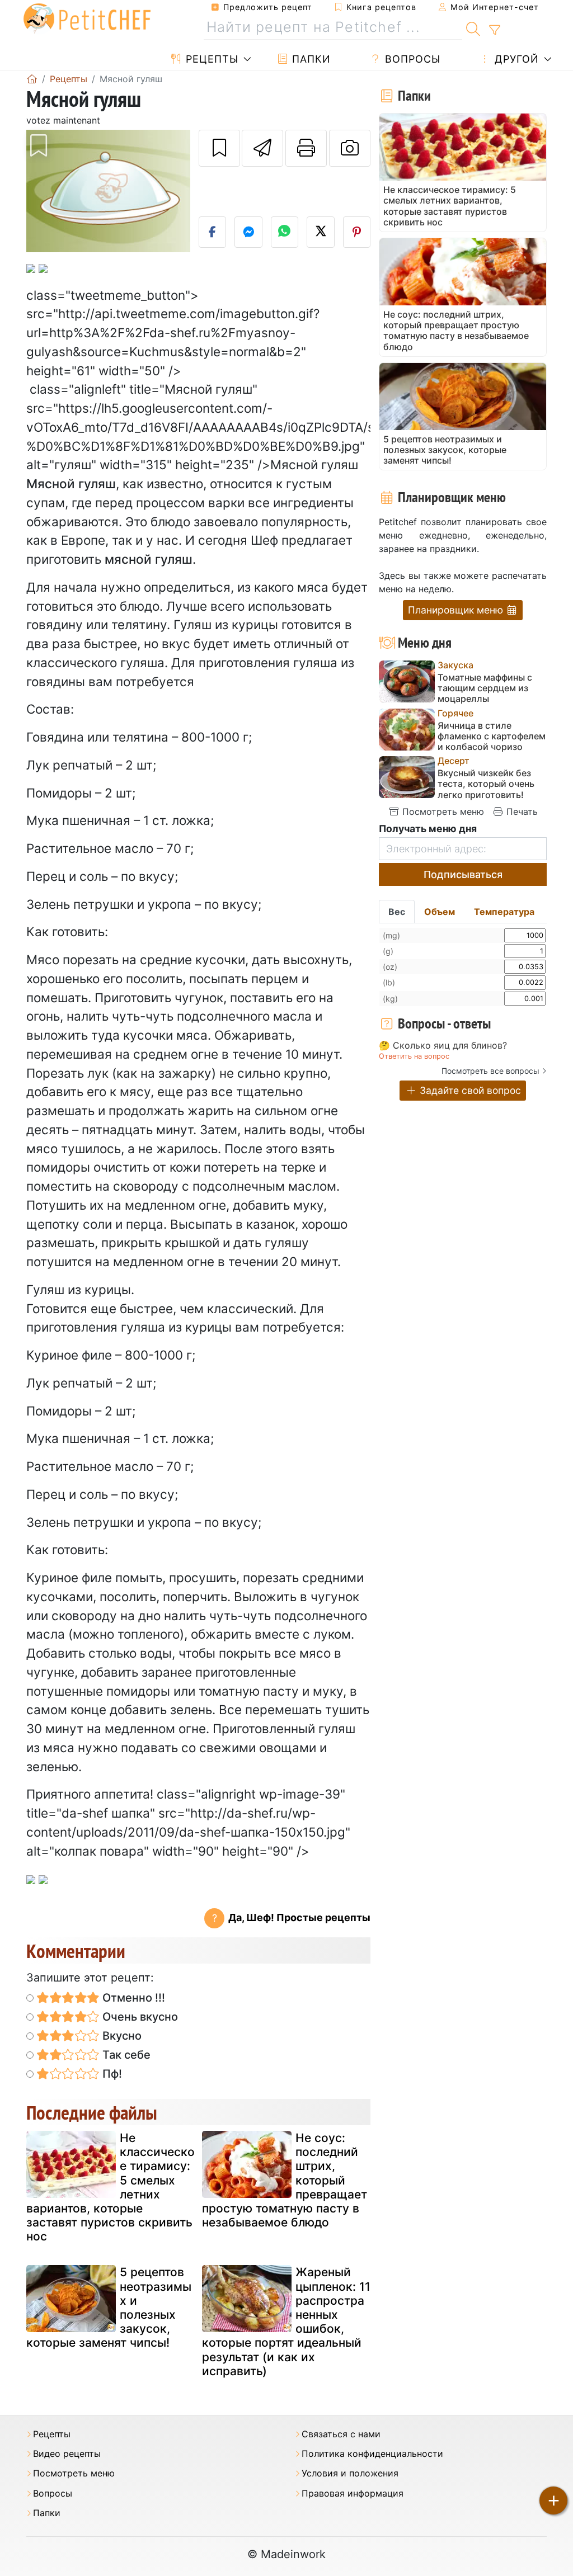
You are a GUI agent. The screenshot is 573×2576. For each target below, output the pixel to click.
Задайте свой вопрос (469, 1090)
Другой (515, 59)
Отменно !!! (132, 1998)
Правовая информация (353, 2494)
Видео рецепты (67, 2454)
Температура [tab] (504, 912)
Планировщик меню (457, 610)
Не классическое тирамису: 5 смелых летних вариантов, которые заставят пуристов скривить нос (111, 2187)
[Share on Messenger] (248, 232)
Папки (310, 59)
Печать (521, 812)
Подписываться (463, 874)
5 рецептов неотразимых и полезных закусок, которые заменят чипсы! (109, 2307)
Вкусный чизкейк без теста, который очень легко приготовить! (486, 784)
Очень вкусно (139, 2017)
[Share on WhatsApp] (285, 232)
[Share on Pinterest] (357, 232)
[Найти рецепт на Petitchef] (473, 27)
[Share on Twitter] (321, 232)
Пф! (111, 2074)
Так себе (125, 2055)
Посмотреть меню (442, 812)
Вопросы (411, 59)
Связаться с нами (341, 2434)
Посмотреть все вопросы (490, 1071)
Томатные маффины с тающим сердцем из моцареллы (485, 688)
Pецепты (210, 59)
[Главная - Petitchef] (32, 79)
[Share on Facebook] (213, 232)
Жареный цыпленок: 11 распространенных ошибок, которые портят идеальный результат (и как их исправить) (286, 2321)
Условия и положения (350, 2473)
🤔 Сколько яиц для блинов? (443, 1046)
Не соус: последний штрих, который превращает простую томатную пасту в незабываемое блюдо (285, 2180)
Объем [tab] (440, 912)
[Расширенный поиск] (494, 30)
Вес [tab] (397, 912)
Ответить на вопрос (414, 1056)
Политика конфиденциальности (372, 2454)
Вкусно (121, 2036)
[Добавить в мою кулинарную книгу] (219, 148)
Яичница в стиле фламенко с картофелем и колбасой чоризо (492, 736)
